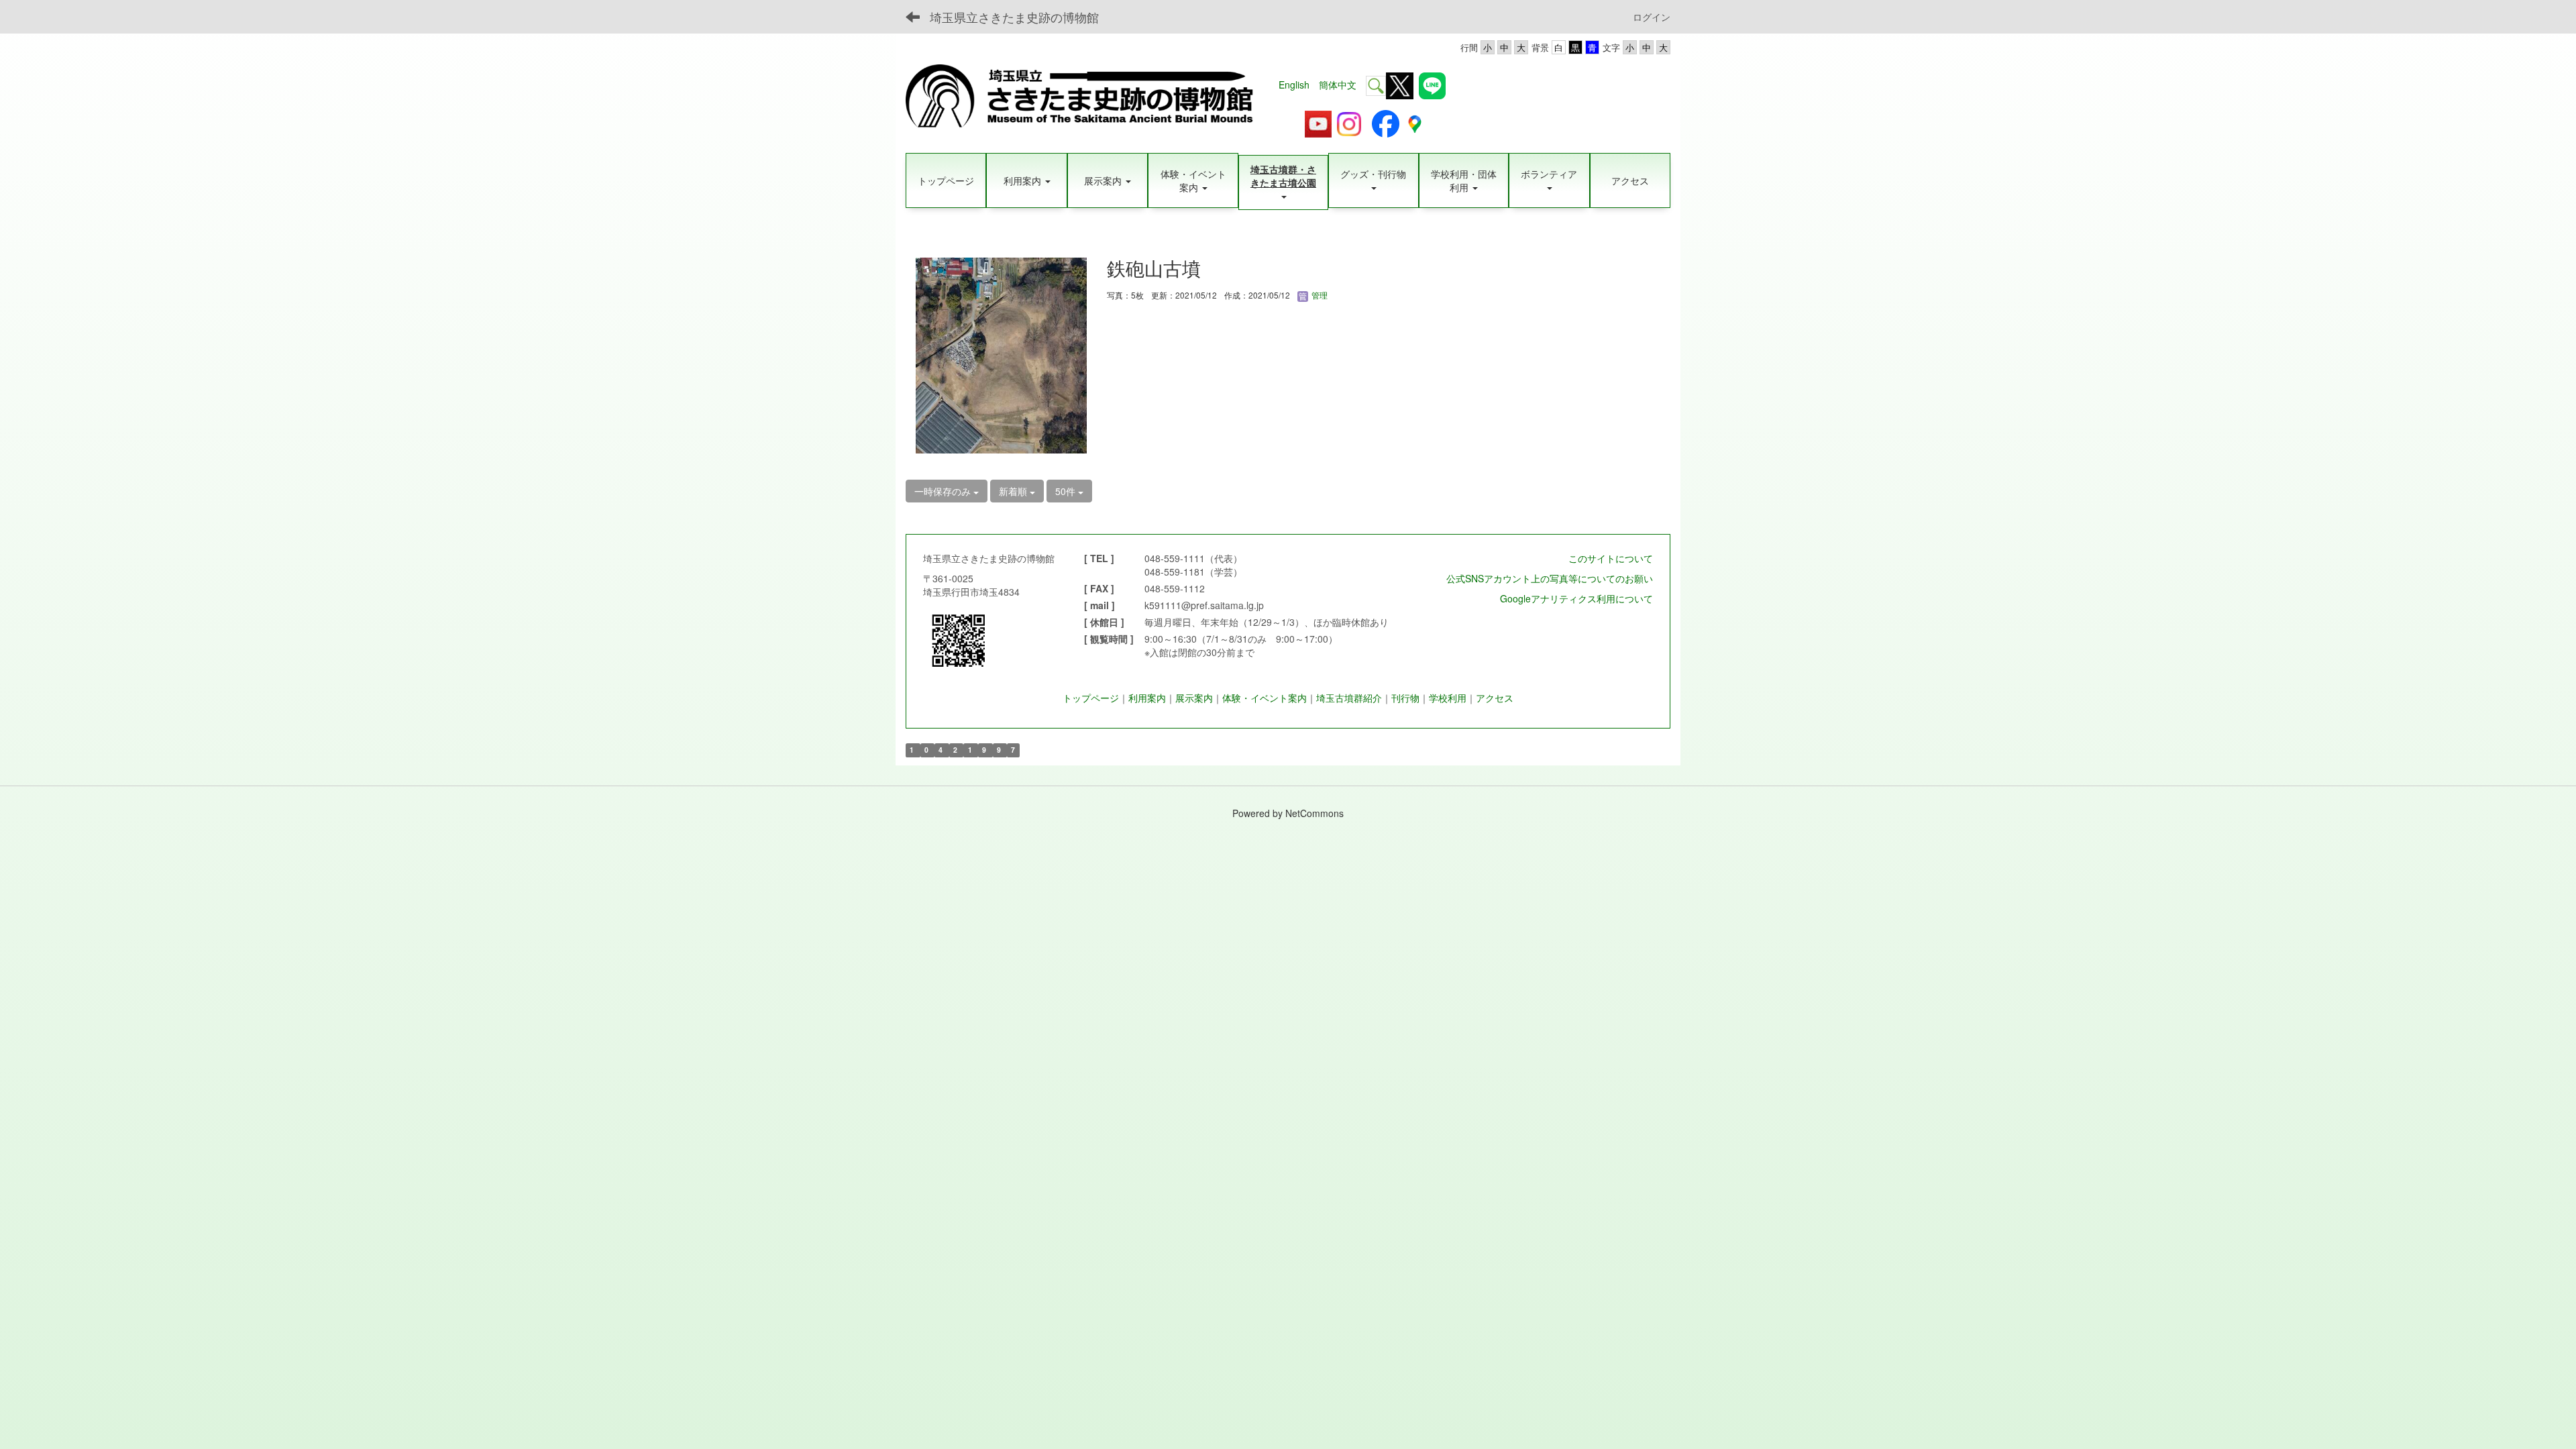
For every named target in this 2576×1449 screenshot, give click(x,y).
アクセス (1495, 698)
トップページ (1091, 698)
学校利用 (1448, 698)
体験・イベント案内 (1265, 698)
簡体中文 (1338, 85)
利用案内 (1147, 698)
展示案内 (1194, 698)
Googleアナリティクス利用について (1576, 598)
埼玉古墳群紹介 (1349, 698)
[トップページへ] (1087, 98)
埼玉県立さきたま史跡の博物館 (1014, 17)
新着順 (1014, 491)
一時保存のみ (944, 491)
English (1294, 85)
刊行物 (1405, 698)
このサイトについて (1611, 558)
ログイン (1652, 17)
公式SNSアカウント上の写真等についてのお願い (1550, 578)
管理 (1319, 295)
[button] (1026, 180)
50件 (1067, 491)
